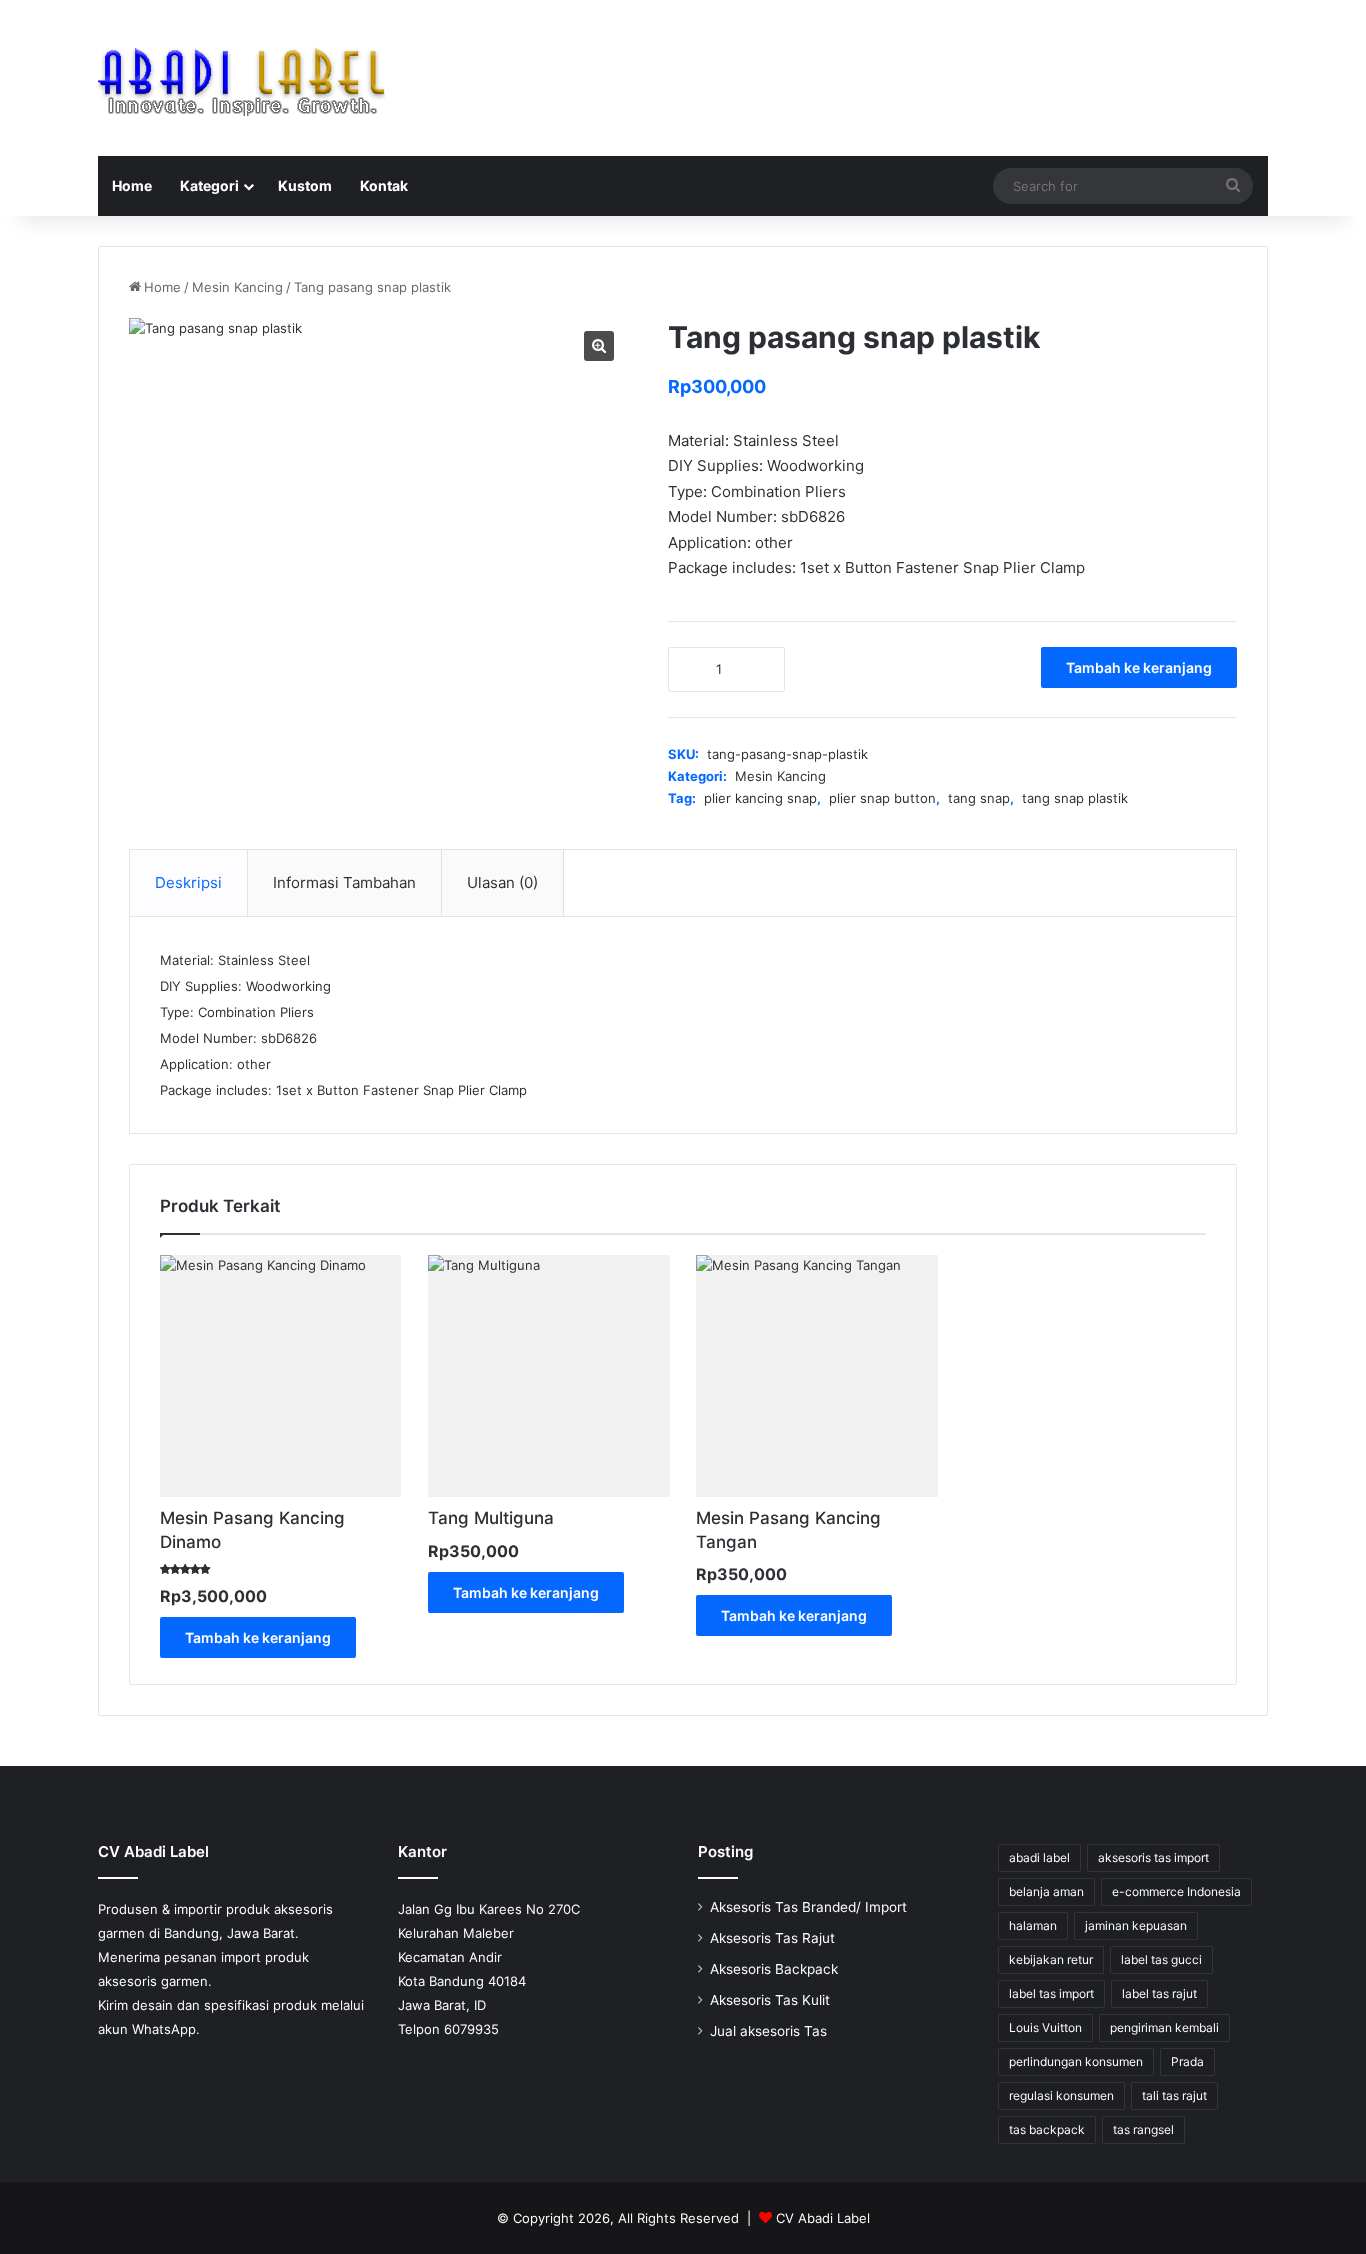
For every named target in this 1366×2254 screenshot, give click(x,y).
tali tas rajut (1174, 2095)
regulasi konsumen (1061, 2095)
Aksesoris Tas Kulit (770, 2000)
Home (132, 185)
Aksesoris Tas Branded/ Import (808, 1907)
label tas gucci (1161, 1959)
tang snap (979, 798)
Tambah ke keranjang (1139, 667)
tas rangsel (1143, 2129)
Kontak (384, 185)
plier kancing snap (760, 798)
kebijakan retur (1051, 1959)
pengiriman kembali (1164, 2027)
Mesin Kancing (237, 287)
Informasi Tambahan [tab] (344, 882)
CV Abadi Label (823, 2218)
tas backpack (1047, 2129)
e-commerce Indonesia (1176, 1891)
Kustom (305, 185)
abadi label (1039, 1857)
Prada (1187, 2061)
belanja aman (1046, 1891)
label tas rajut (1159, 1993)
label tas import (1051, 1993)
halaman (1033, 1925)
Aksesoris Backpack (774, 1969)
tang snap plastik (1075, 798)
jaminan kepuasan (1136, 1925)
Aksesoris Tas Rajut (772, 1938)
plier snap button (882, 798)
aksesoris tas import (1153, 1857)
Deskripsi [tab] (188, 882)
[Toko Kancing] (241, 78)
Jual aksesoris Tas (768, 2031)
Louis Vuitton (1045, 2027)
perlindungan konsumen (1076, 2061)
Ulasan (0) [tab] (502, 882)
